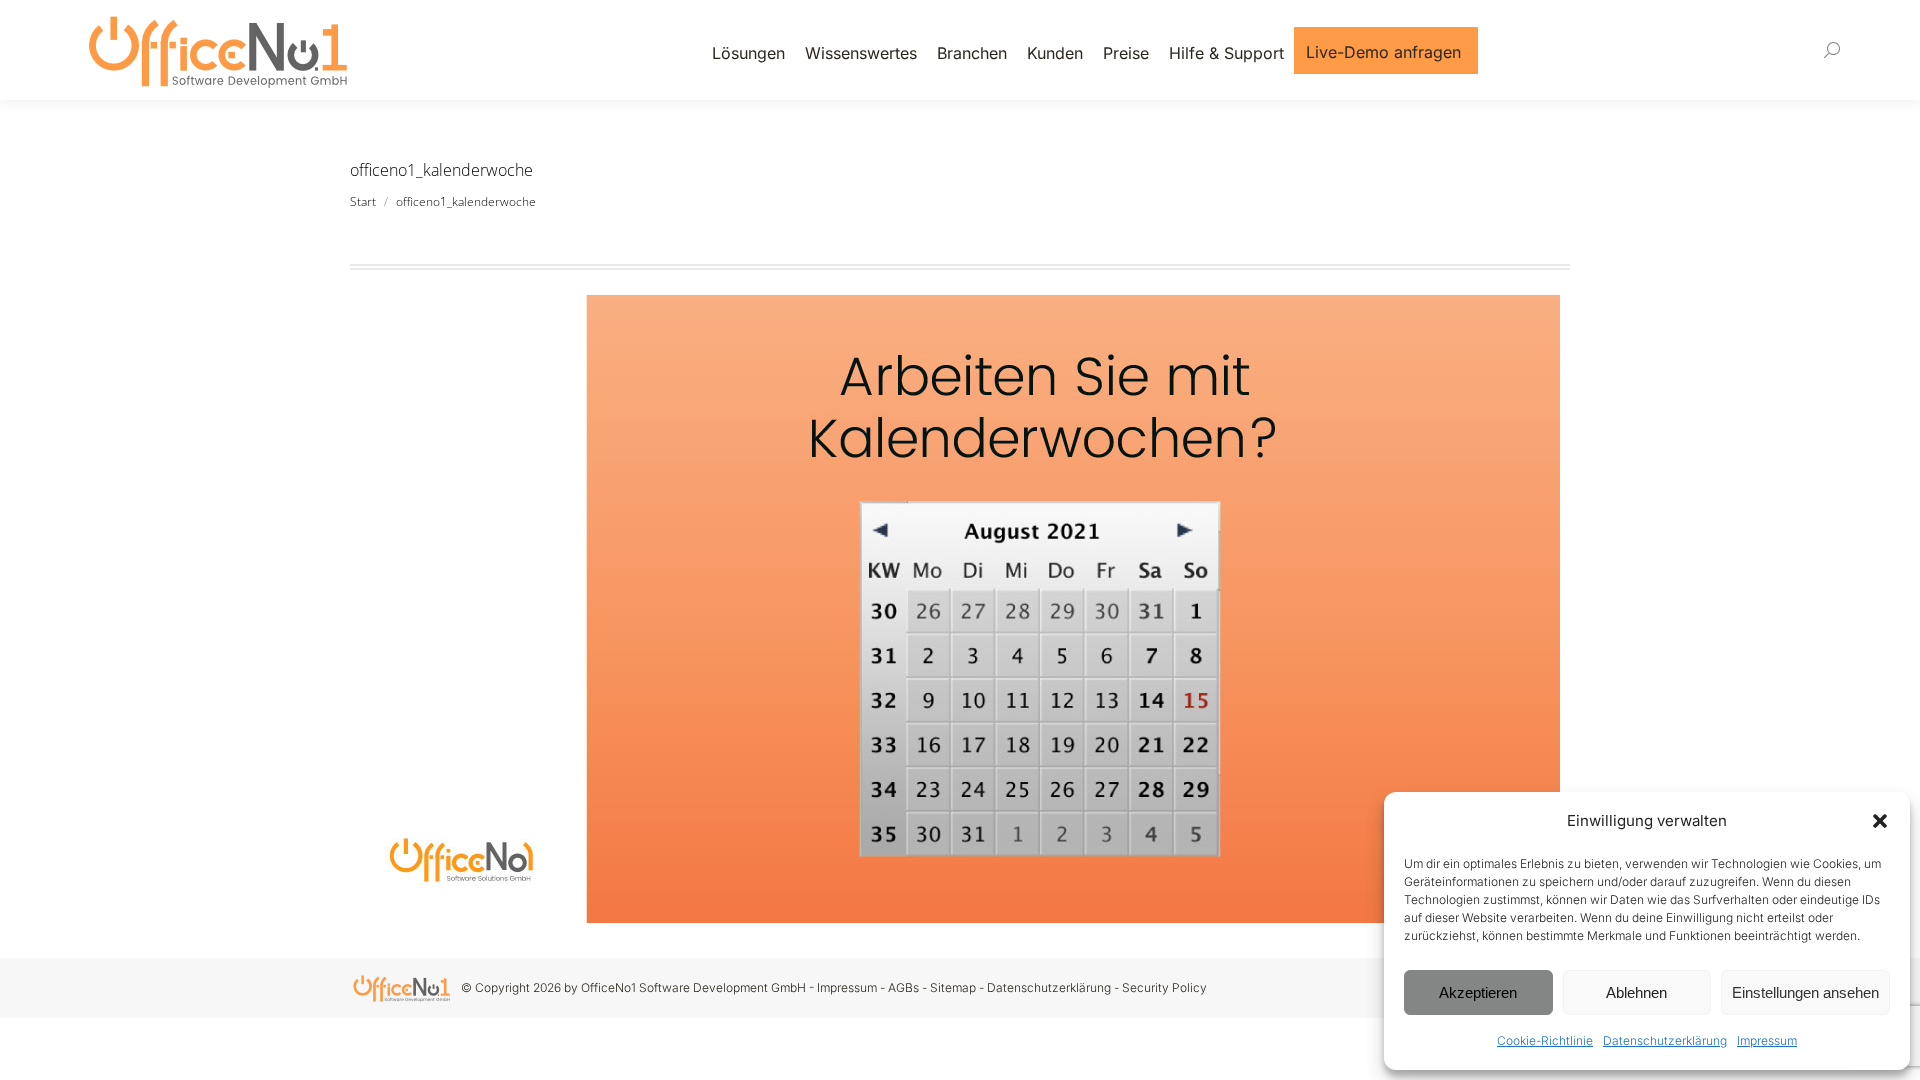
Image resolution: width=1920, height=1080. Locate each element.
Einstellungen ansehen (1805, 992)
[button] (1880, 821)
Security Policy (1164, 987)
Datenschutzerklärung (1665, 1040)
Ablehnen (1636, 992)
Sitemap (953, 987)
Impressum (1767, 1040)
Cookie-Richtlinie (1545, 1040)
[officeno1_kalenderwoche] (960, 609)
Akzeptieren (1478, 992)
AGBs (903, 987)
